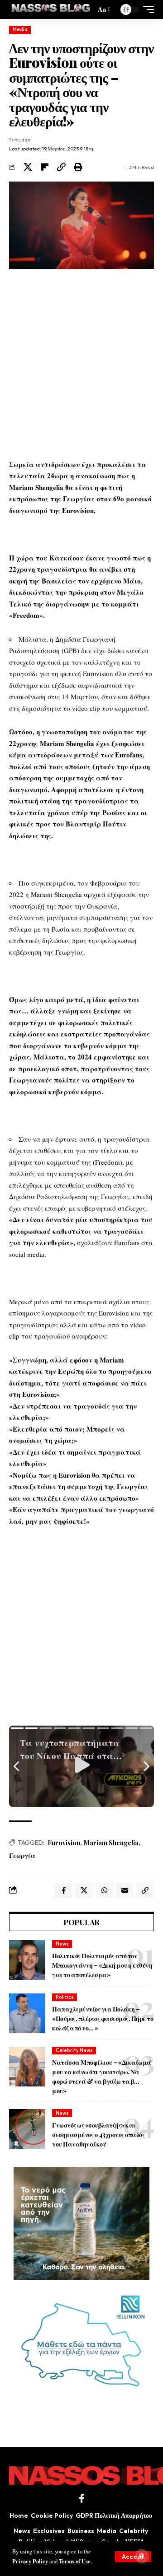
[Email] (125, 1890)
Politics (65, 1997)
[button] (133, 2557)
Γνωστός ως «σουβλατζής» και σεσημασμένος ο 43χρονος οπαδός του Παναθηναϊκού (98, 2135)
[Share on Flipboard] (44, 167)
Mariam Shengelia (111, 1843)
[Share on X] (28, 167)
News (62, 1944)
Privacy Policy (30, 2561)
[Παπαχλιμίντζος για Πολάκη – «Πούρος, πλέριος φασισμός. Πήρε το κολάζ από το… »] (27, 2013)
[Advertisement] (81, 364)
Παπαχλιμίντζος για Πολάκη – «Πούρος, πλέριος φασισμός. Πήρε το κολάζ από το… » (103, 2018)
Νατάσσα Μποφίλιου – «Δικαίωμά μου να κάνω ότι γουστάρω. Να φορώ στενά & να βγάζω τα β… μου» (102, 2077)
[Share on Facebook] (63, 1890)
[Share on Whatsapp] (104, 1890)
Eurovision (64, 1843)
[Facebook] (82, 2498)
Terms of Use (75, 2561)
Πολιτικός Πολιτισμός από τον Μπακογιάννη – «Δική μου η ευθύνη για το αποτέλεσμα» (102, 1965)
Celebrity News (74, 2050)
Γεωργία (22, 1855)
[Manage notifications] (142, 2556)
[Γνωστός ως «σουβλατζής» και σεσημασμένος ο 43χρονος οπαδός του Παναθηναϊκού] (27, 2129)
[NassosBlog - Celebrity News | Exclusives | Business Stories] (51, 9)
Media (20, 29)
